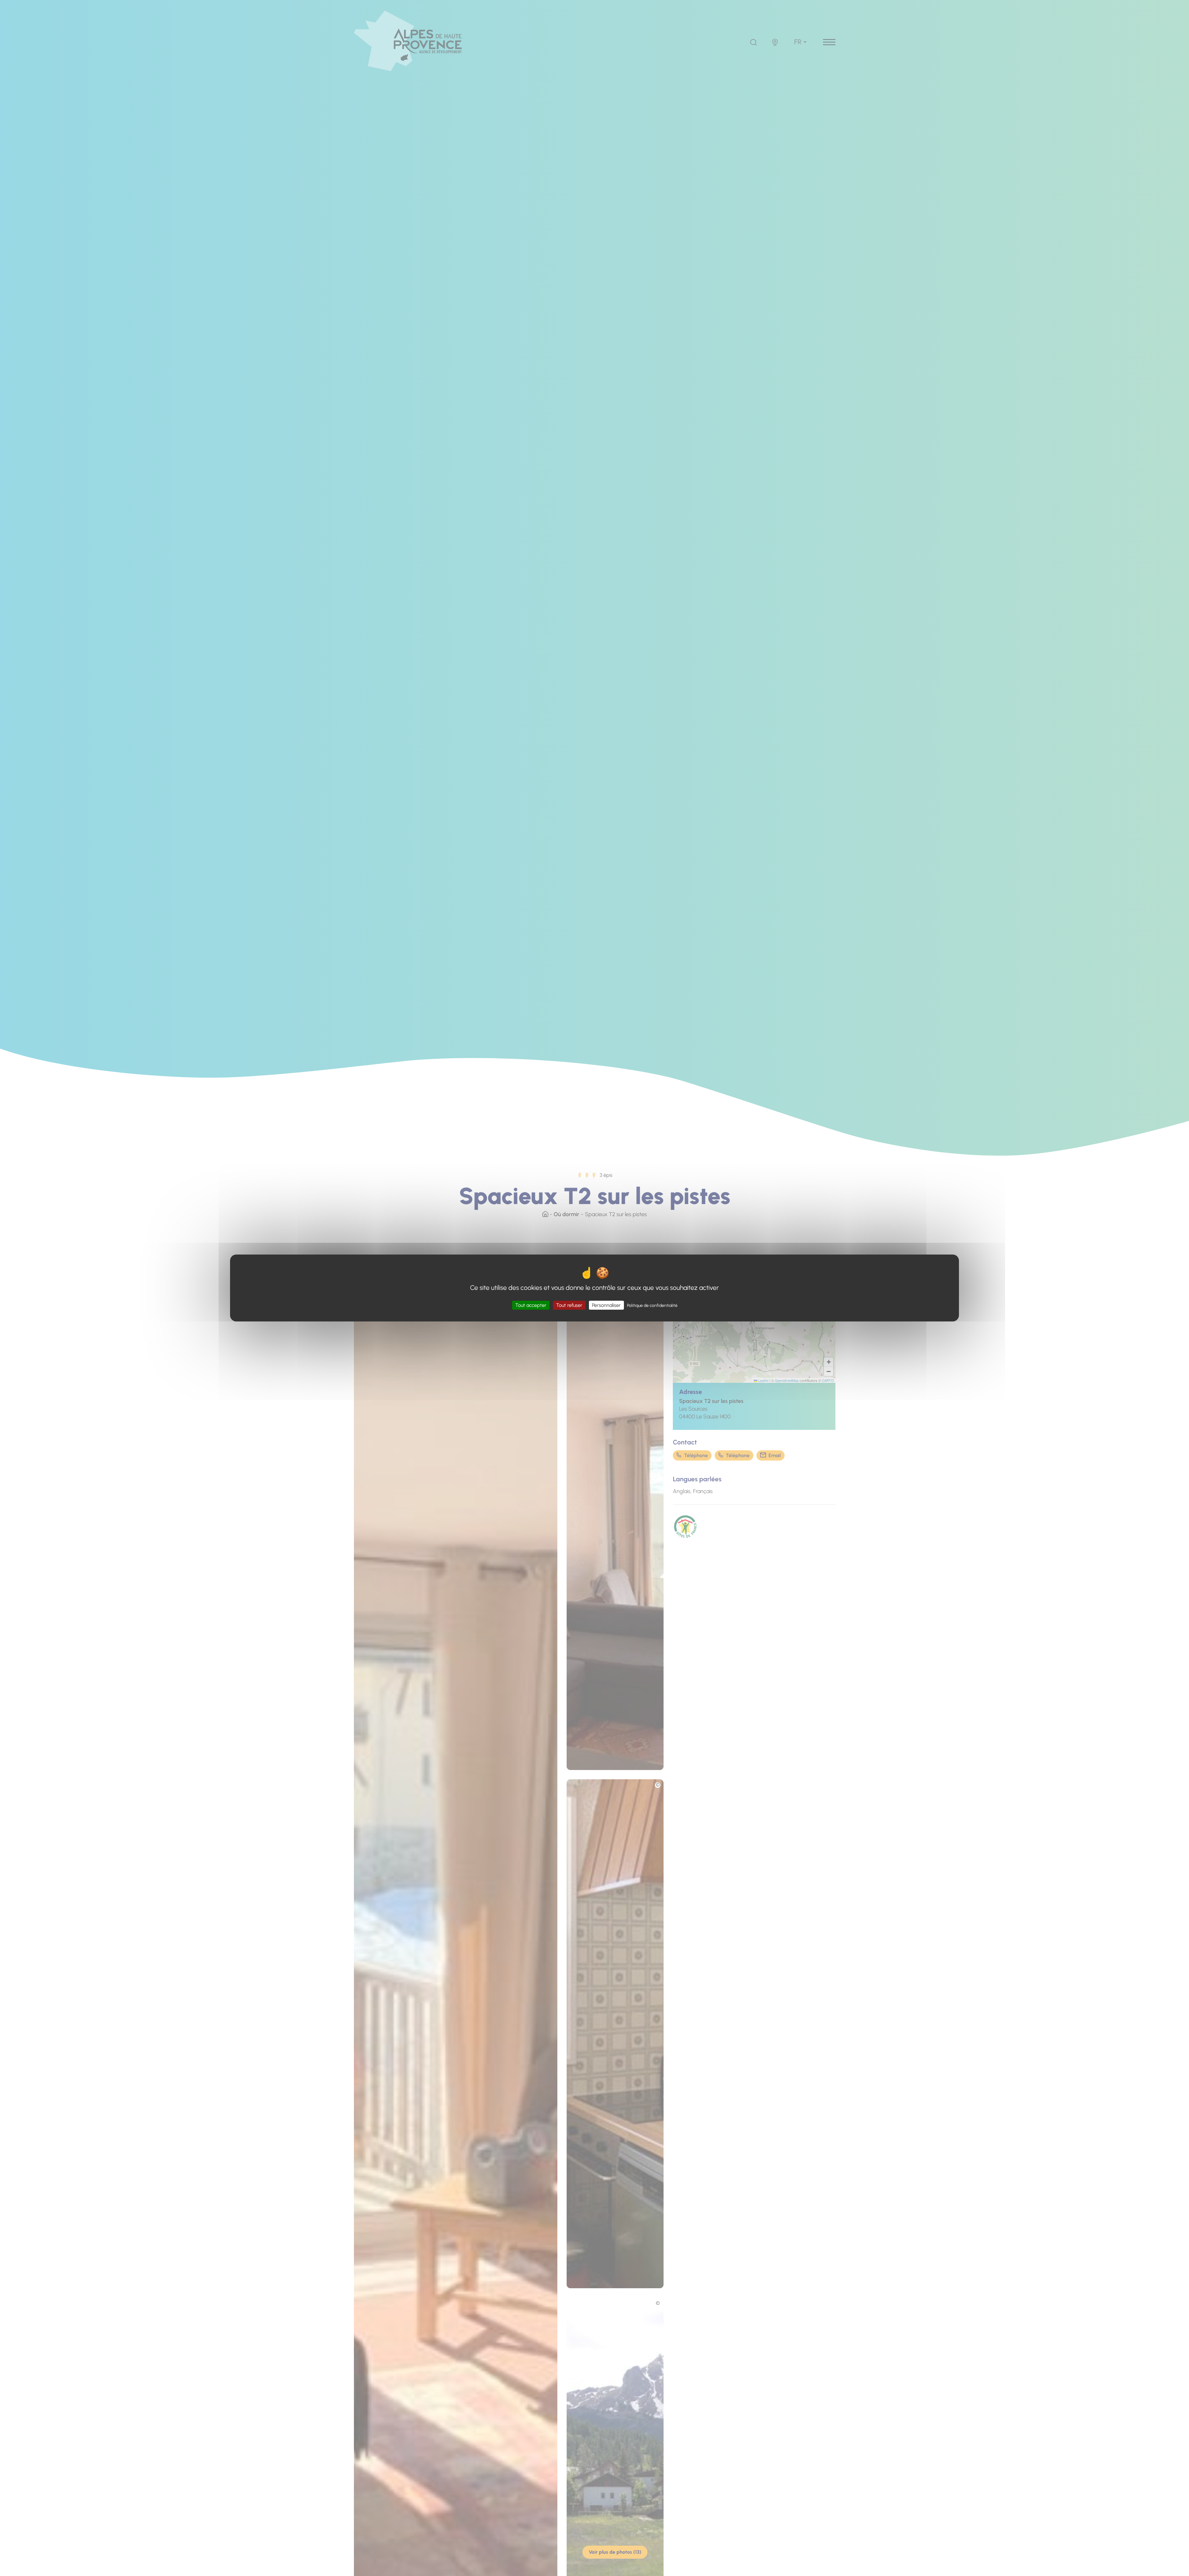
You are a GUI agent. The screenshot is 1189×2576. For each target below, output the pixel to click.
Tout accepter (531, 1305)
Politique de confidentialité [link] (652, 1306)
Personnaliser (606, 1305)
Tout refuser (569, 1305)
